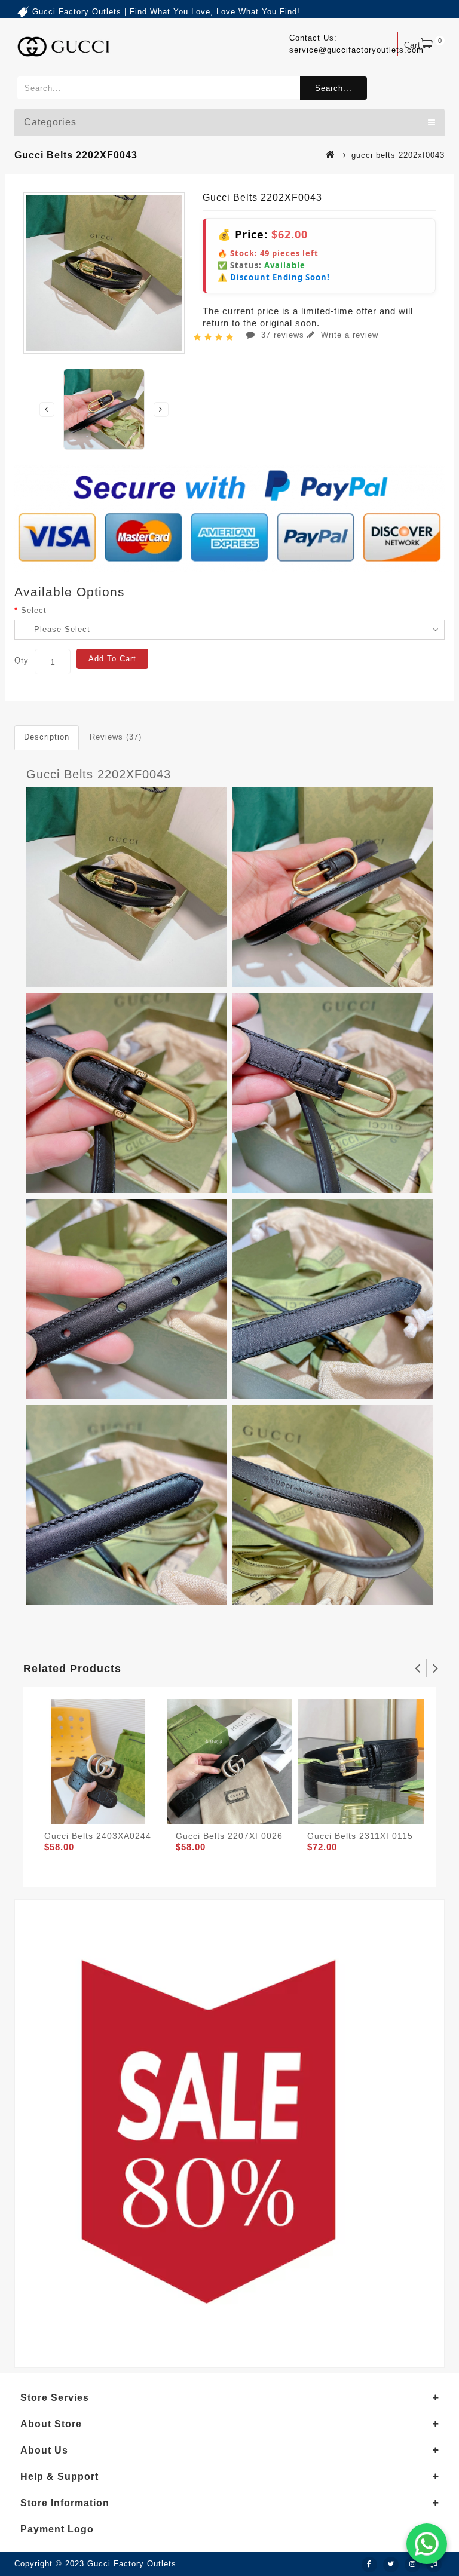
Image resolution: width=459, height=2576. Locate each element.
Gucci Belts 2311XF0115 (360, 1836)
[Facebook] (369, 2565)
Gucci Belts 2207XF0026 (229, 1836)
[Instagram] (412, 2565)
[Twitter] (391, 2565)
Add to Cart (112, 659)
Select (34, 610)
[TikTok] (434, 2565)
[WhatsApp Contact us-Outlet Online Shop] (427, 2544)
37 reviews (283, 335)
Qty (22, 660)
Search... (333, 88)
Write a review (348, 335)
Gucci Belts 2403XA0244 (98, 1836)
